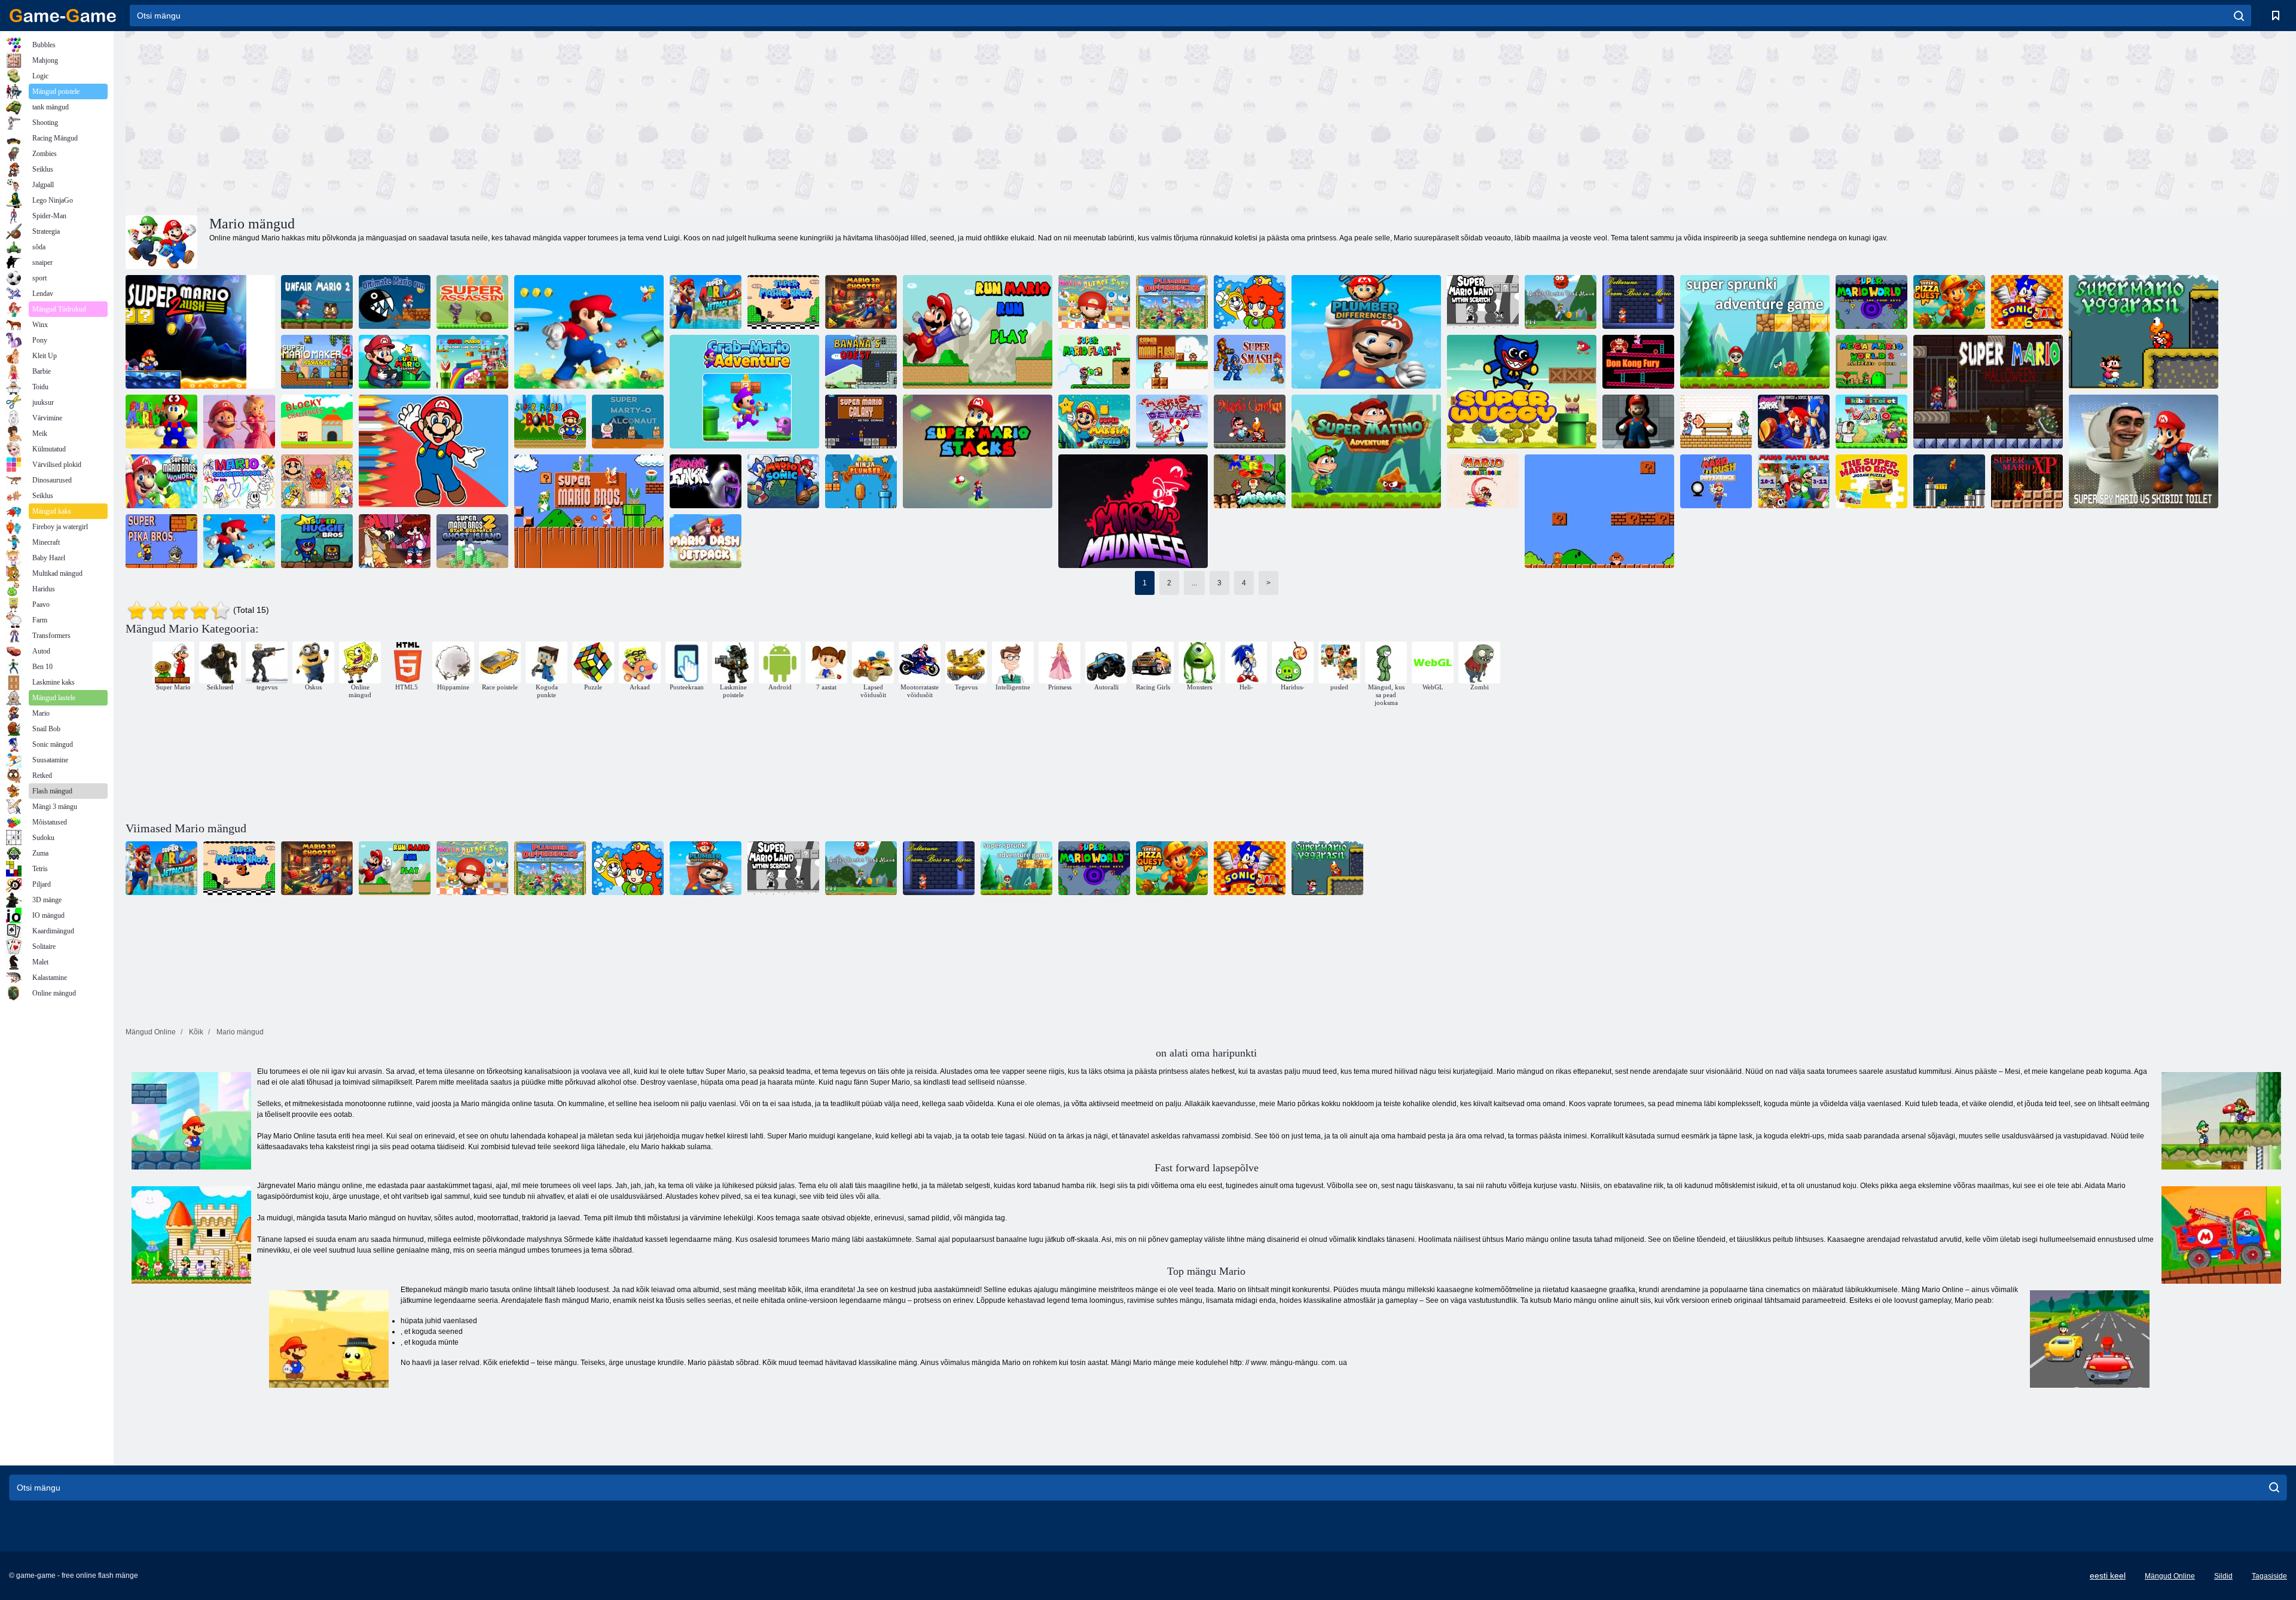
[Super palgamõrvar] (472, 302)
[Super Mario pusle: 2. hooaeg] (239, 541)
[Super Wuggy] (1522, 392)
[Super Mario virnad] (978, 451)
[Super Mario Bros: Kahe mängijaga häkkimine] (1599, 511)
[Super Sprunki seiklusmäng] (1755, 332)
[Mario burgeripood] (1094, 302)
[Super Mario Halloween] (1988, 392)
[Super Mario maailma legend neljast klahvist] (1871, 302)
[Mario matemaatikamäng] (1794, 481)
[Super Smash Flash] (1250, 362)
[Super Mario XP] (2027, 481)
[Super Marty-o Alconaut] (628, 422)
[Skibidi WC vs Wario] (1871, 422)
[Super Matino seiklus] (1366, 451)
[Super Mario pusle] (589, 332)
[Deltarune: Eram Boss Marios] (1638, 302)
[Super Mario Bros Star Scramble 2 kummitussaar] (472, 541)
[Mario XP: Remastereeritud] (1949, 481)
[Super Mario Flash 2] (1094, 362)
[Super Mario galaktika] (861, 422)
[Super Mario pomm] (550, 422)
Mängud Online (2170, 1576)
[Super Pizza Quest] (1949, 302)
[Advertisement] (666, 121)
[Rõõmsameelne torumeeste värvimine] (317, 481)
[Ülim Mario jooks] (395, 302)
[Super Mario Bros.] (589, 511)
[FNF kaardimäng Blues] (1716, 422)
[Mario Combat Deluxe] (1172, 422)
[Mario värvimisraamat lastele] (239, 481)
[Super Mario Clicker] (395, 362)
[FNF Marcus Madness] (1133, 511)
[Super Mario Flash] (1172, 362)
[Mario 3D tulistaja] (861, 302)
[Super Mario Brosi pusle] (1871, 481)
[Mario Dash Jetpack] (706, 541)
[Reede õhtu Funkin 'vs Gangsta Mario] (395, 541)
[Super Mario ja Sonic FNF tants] (1794, 422)
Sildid (2223, 1576)
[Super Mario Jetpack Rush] (706, 302)
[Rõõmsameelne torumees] (1250, 302)
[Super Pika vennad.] (161, 541)
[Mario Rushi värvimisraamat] (1483, 481)
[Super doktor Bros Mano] (1561, 302)
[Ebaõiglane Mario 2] (317, 302)
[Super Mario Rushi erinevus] (1716, 481)
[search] (2239, 16)
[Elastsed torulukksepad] (1638, 422)
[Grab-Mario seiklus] (744, 392)
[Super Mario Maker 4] (317, 362)
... (1194, 583)
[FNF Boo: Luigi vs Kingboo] (706, 481)
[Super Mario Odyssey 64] (161, 422)
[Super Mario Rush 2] (200, 332)
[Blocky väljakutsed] (317, 422)
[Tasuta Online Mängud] (63, 16)
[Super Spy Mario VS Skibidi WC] (2144, 451)
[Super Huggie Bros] (317, 541)
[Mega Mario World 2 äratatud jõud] (1871, 362)
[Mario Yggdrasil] (2144, 332)
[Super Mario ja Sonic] (783, 481)
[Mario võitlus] (1250, 422)
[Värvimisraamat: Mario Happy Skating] (433, 451)
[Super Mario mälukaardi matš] (472, 362)
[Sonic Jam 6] (2027, 302)
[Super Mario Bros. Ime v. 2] (161, 481)
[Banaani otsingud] (861, 362)
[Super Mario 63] (1250, 481)
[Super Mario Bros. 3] (783, 302)
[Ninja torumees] (861, 481)
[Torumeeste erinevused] (1172, 302)
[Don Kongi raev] (1638, 362)
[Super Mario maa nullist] (1483, 302)
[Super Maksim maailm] (1094, 422)
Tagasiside (2269, 1576)
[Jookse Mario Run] (978, 332)
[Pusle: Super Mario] (239, 422)
